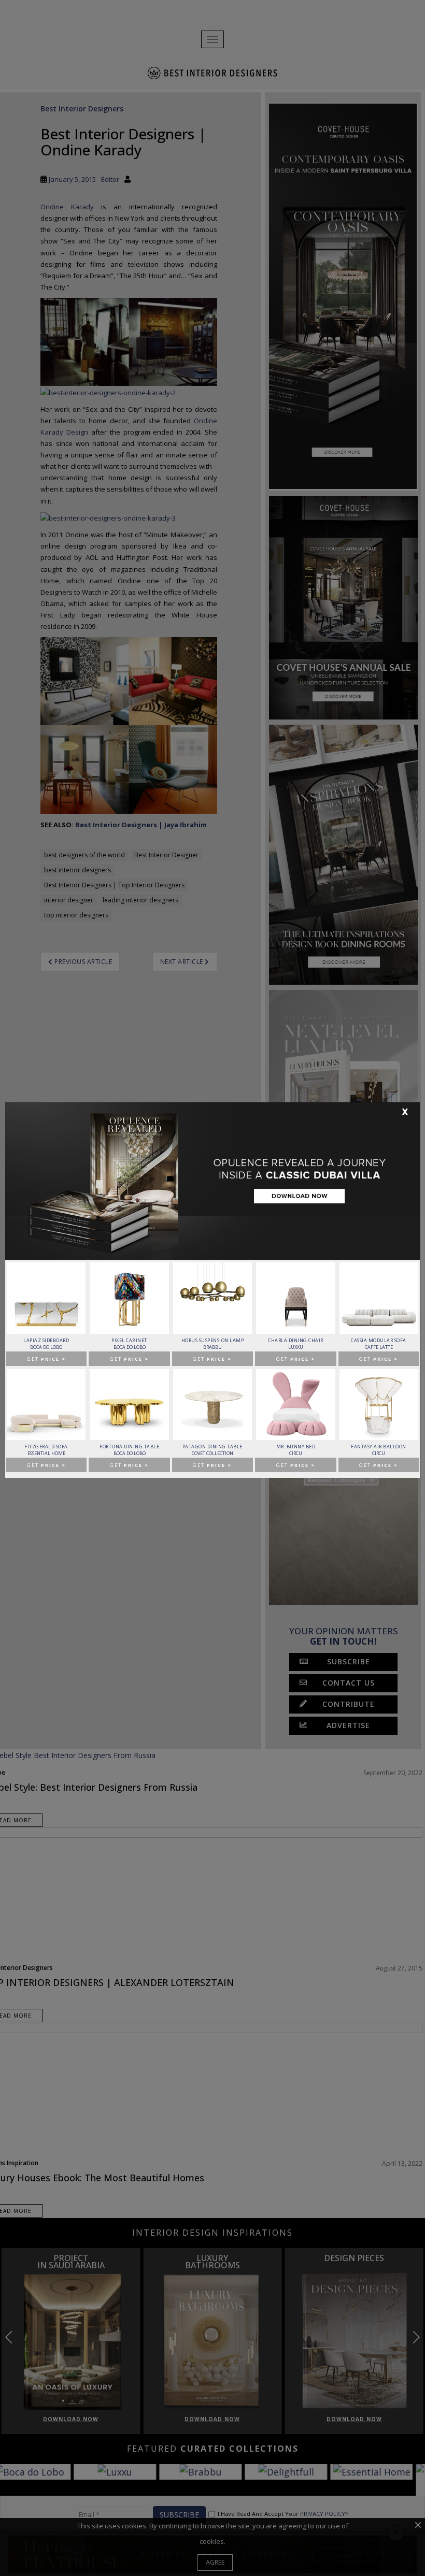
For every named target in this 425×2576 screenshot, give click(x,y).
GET (46, 1359)
